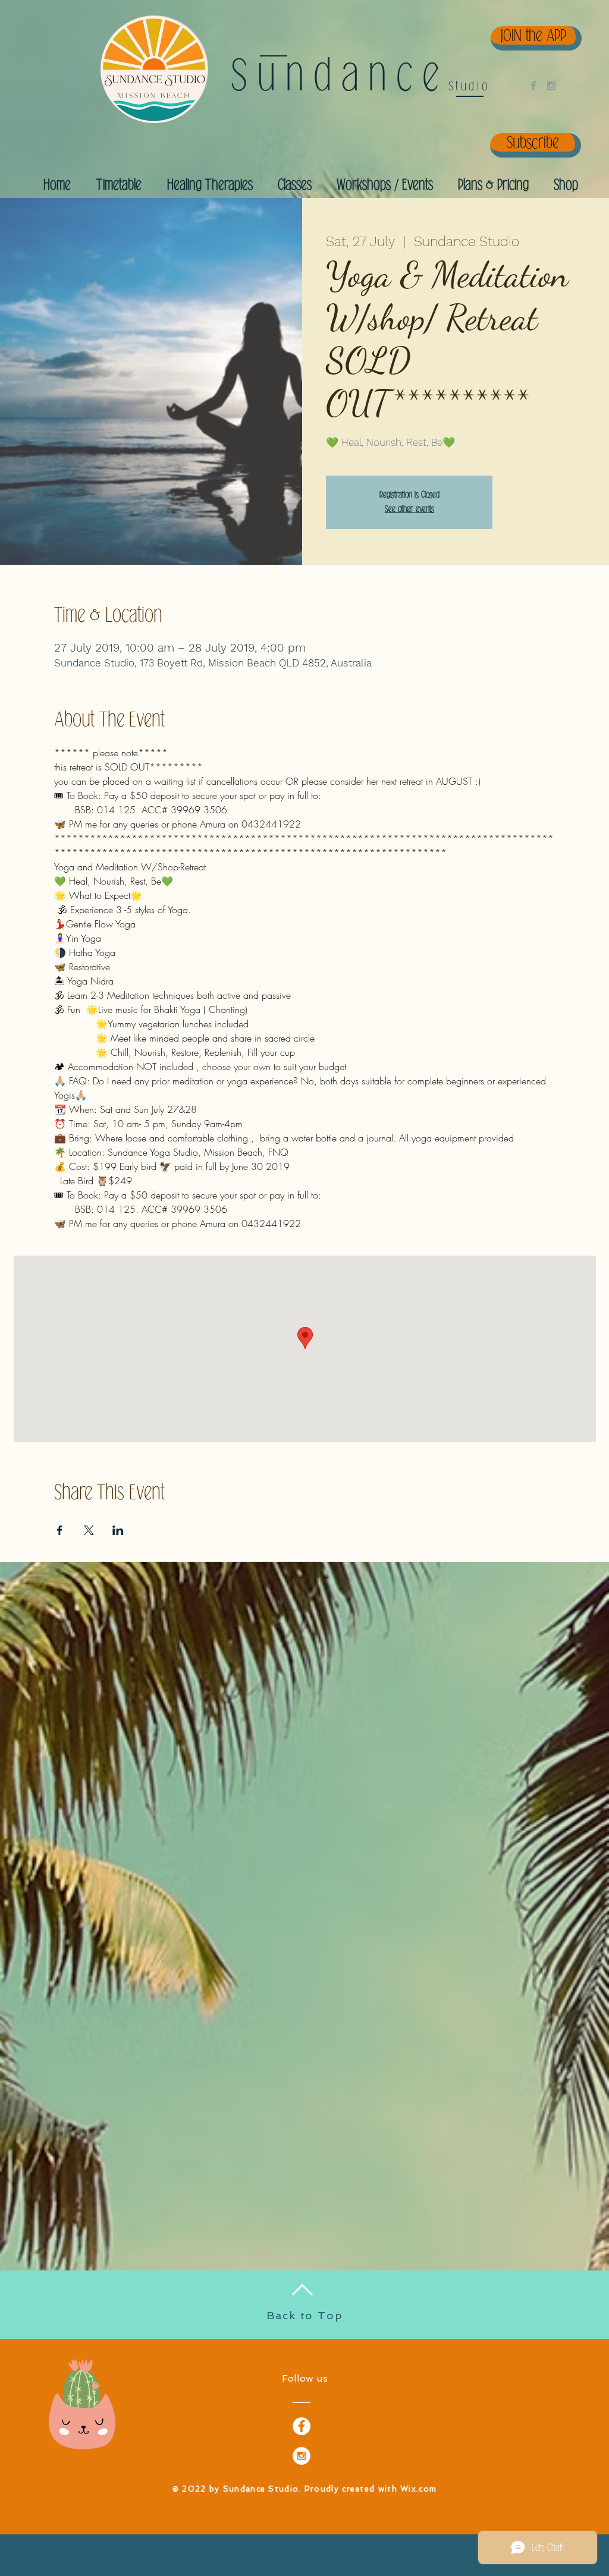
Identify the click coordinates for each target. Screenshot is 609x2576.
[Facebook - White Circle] (302, 2426)
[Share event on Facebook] (60, 1530)
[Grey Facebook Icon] (533, 86)
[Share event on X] (89, 1530)
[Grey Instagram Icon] (551, 86)
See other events (409, 509)
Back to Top (305, 2315)
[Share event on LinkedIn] (118, 1530)
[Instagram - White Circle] (302, 2456)
